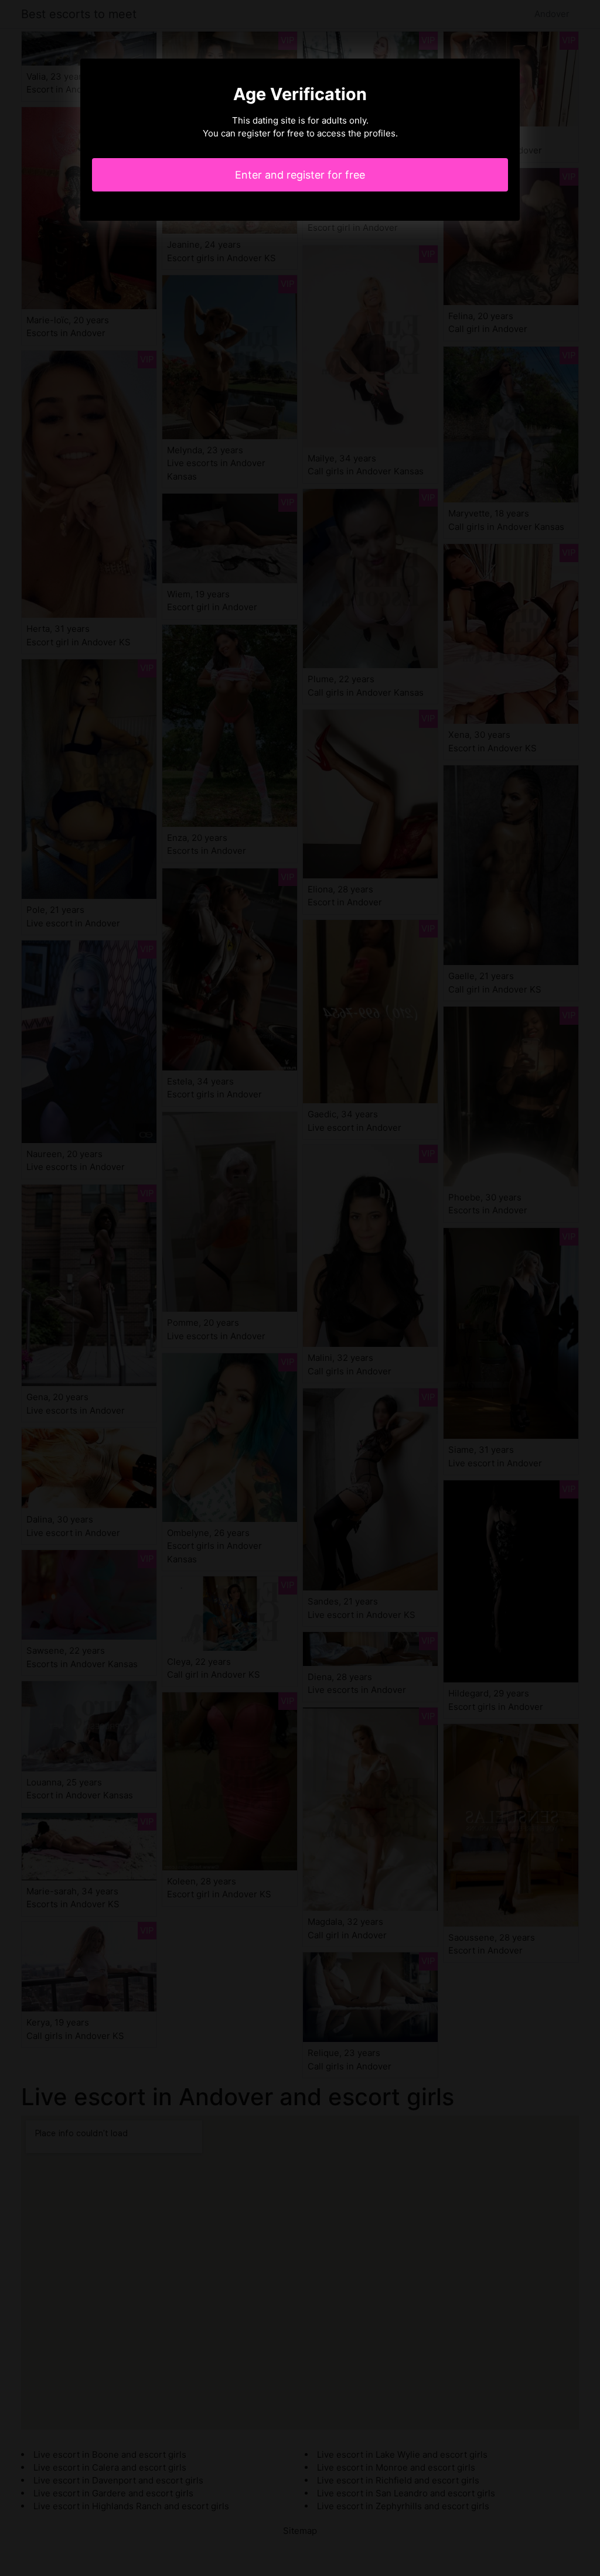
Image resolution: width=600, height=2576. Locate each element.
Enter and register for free (300, 175)
